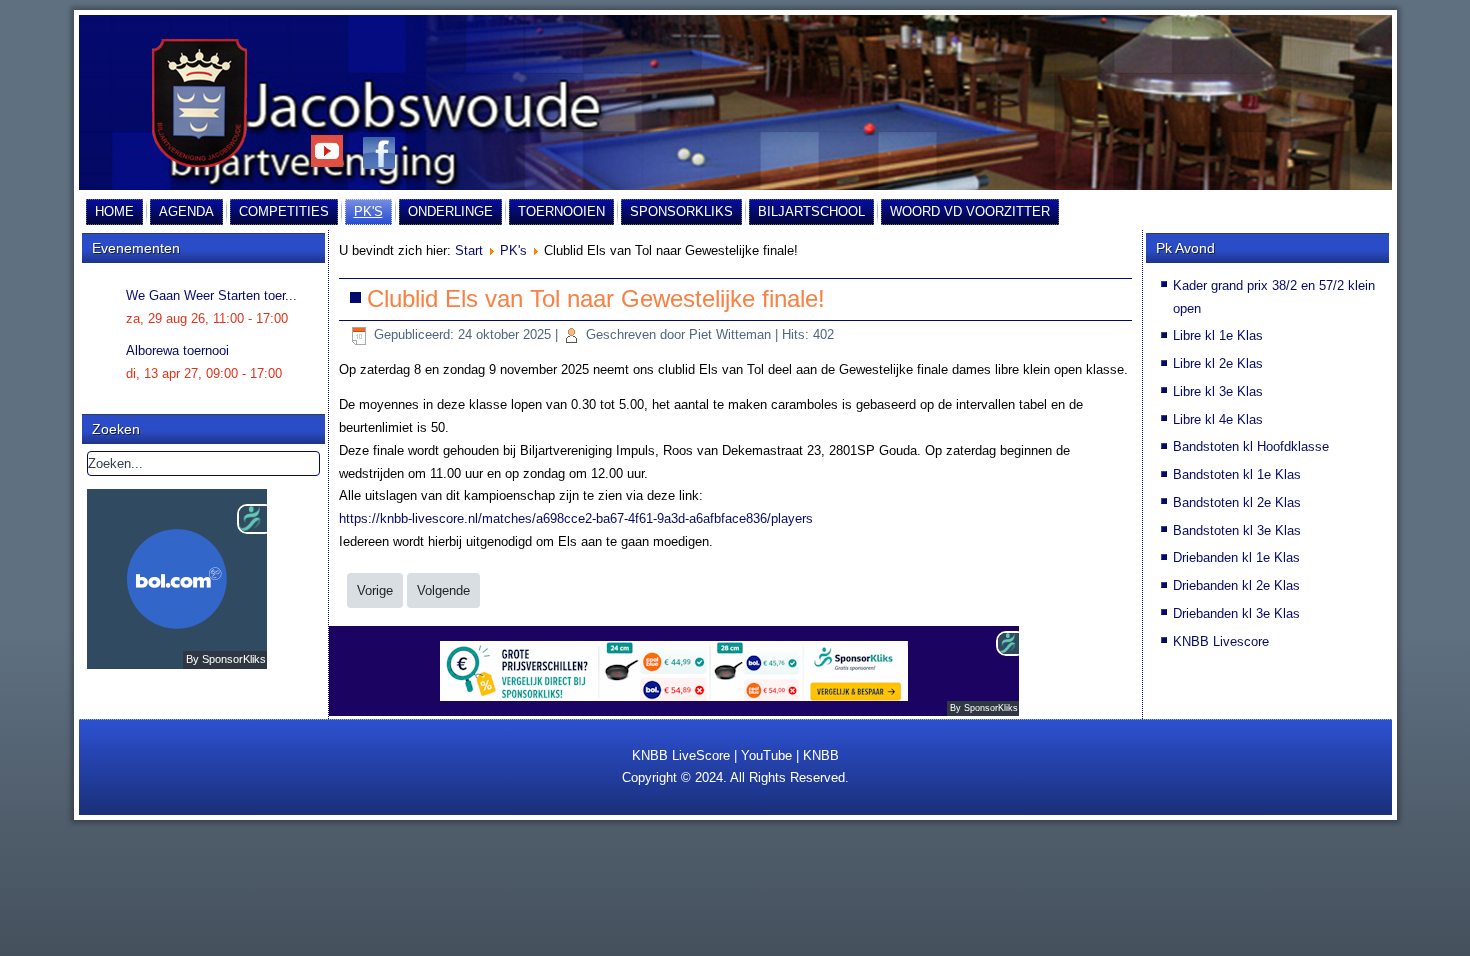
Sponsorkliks (681, 211)
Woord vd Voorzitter (970, 211)
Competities (284, 211)
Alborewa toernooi (177, 350)
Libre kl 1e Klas (1218, 335)
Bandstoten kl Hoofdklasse (1251, 446)
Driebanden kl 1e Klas (1236, 557)
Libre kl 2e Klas (1218, 363)
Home (114, 211)
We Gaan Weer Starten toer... (211, 295)
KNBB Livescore (1221, 641)
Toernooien (561, 211)
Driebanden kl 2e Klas (1236, 585)
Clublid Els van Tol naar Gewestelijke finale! (596, 298)
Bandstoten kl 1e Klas (1237, 474)
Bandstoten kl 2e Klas (1237, 502)
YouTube (766, 755)
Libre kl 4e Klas (1218, 419)
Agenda (186, 211)
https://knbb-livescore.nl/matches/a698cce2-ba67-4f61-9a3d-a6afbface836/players (576, 518)
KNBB (821, 755)
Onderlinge (450, 211)
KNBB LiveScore (681, 755)
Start (469, 250)
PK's (368, 211)
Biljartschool (811, 211)
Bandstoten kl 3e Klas (1237, 530)
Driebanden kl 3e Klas (1236, 613)
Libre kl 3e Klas (1218, 391)
